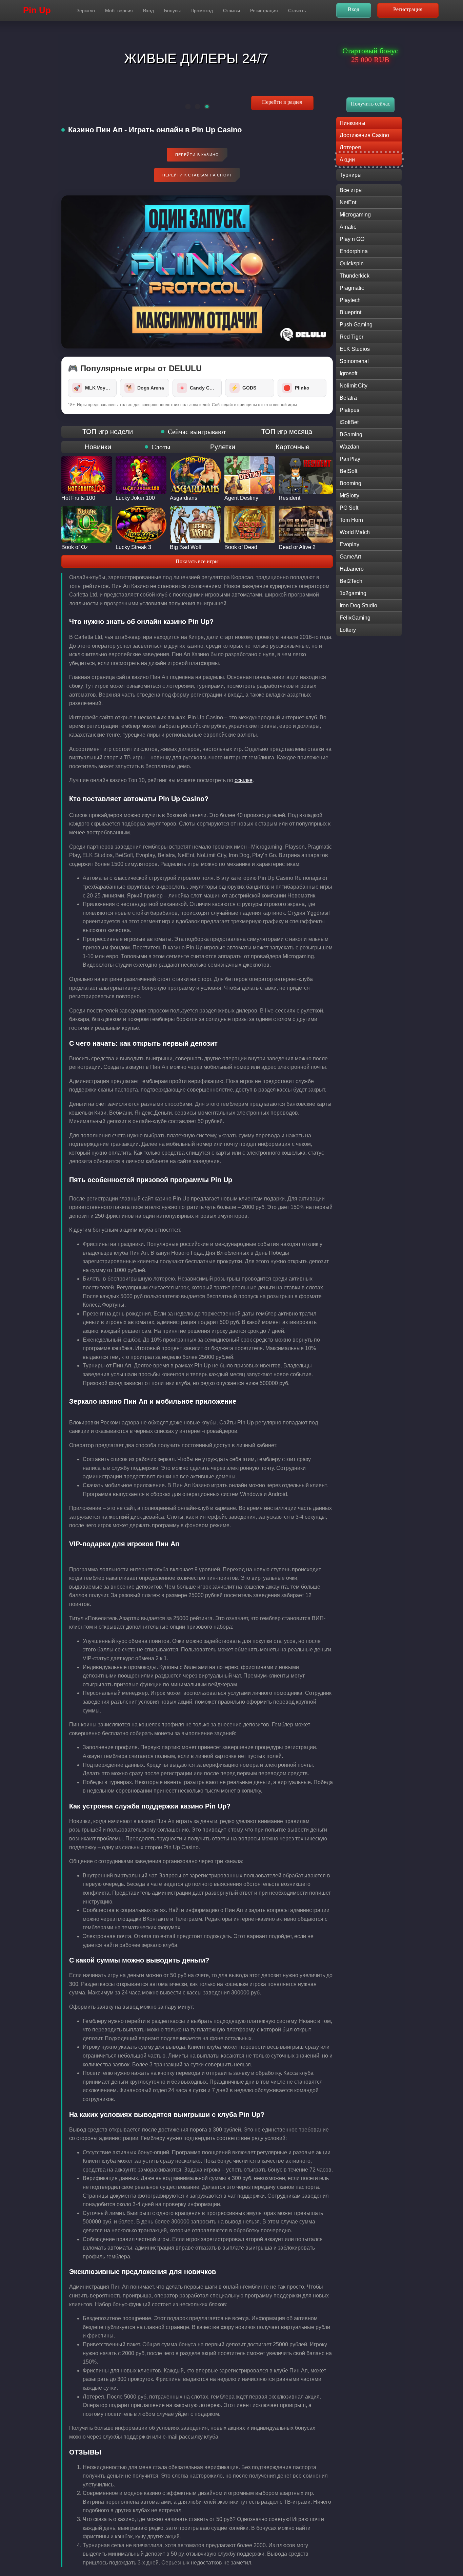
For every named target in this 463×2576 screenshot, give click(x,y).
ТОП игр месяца (287, 432)
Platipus (349, 410)
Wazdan (349, 447)
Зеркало (86, 11)
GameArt (350, 557)
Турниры (351, 175)
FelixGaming (355, 618)
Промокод (202, 11)
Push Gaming (356, 325)
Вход (148, 11)
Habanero (352, 569)
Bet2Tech (351, 581)
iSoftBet (349, 422)
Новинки (98, 447)
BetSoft (348, 471)
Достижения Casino (364, 135)
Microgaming (355, 215)
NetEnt (348, 202)
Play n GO (352, 239)
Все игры (351, 190)
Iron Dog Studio (358, 605)
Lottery (348, 630)
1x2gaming (353, 593)
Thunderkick (355, 276)
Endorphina (354, 251)
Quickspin (352, 263)
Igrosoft (348, 373)
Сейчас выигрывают (197, 432)
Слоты (161, 447)
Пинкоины (353, 123)
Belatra (348, 398)
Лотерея (350, 147)
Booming (350, 483)
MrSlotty (349, 496)
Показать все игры (197, 561)
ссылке (244, 780)
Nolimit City (354, 386)
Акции (347, 160)
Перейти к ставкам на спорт (197, 175)
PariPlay (350, 459)
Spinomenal (354, 361)
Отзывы (231, 11)
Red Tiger (351, 337)
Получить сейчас (370, 104)
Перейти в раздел (282, 102)
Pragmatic (352, 288)
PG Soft (349, 508)
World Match (355, 532)
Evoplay (349, 544)
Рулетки (223, 447)
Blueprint (350, 312)
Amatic (348, 227)
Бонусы (172, 11)
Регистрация (264, 11)
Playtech (350, 300)
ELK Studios (355, 349)
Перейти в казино (197, 155)
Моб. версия (119, 11)
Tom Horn (351, 520)
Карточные (293, 447)
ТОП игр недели (108, 432)
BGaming (351, 434)
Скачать (297, 11)
